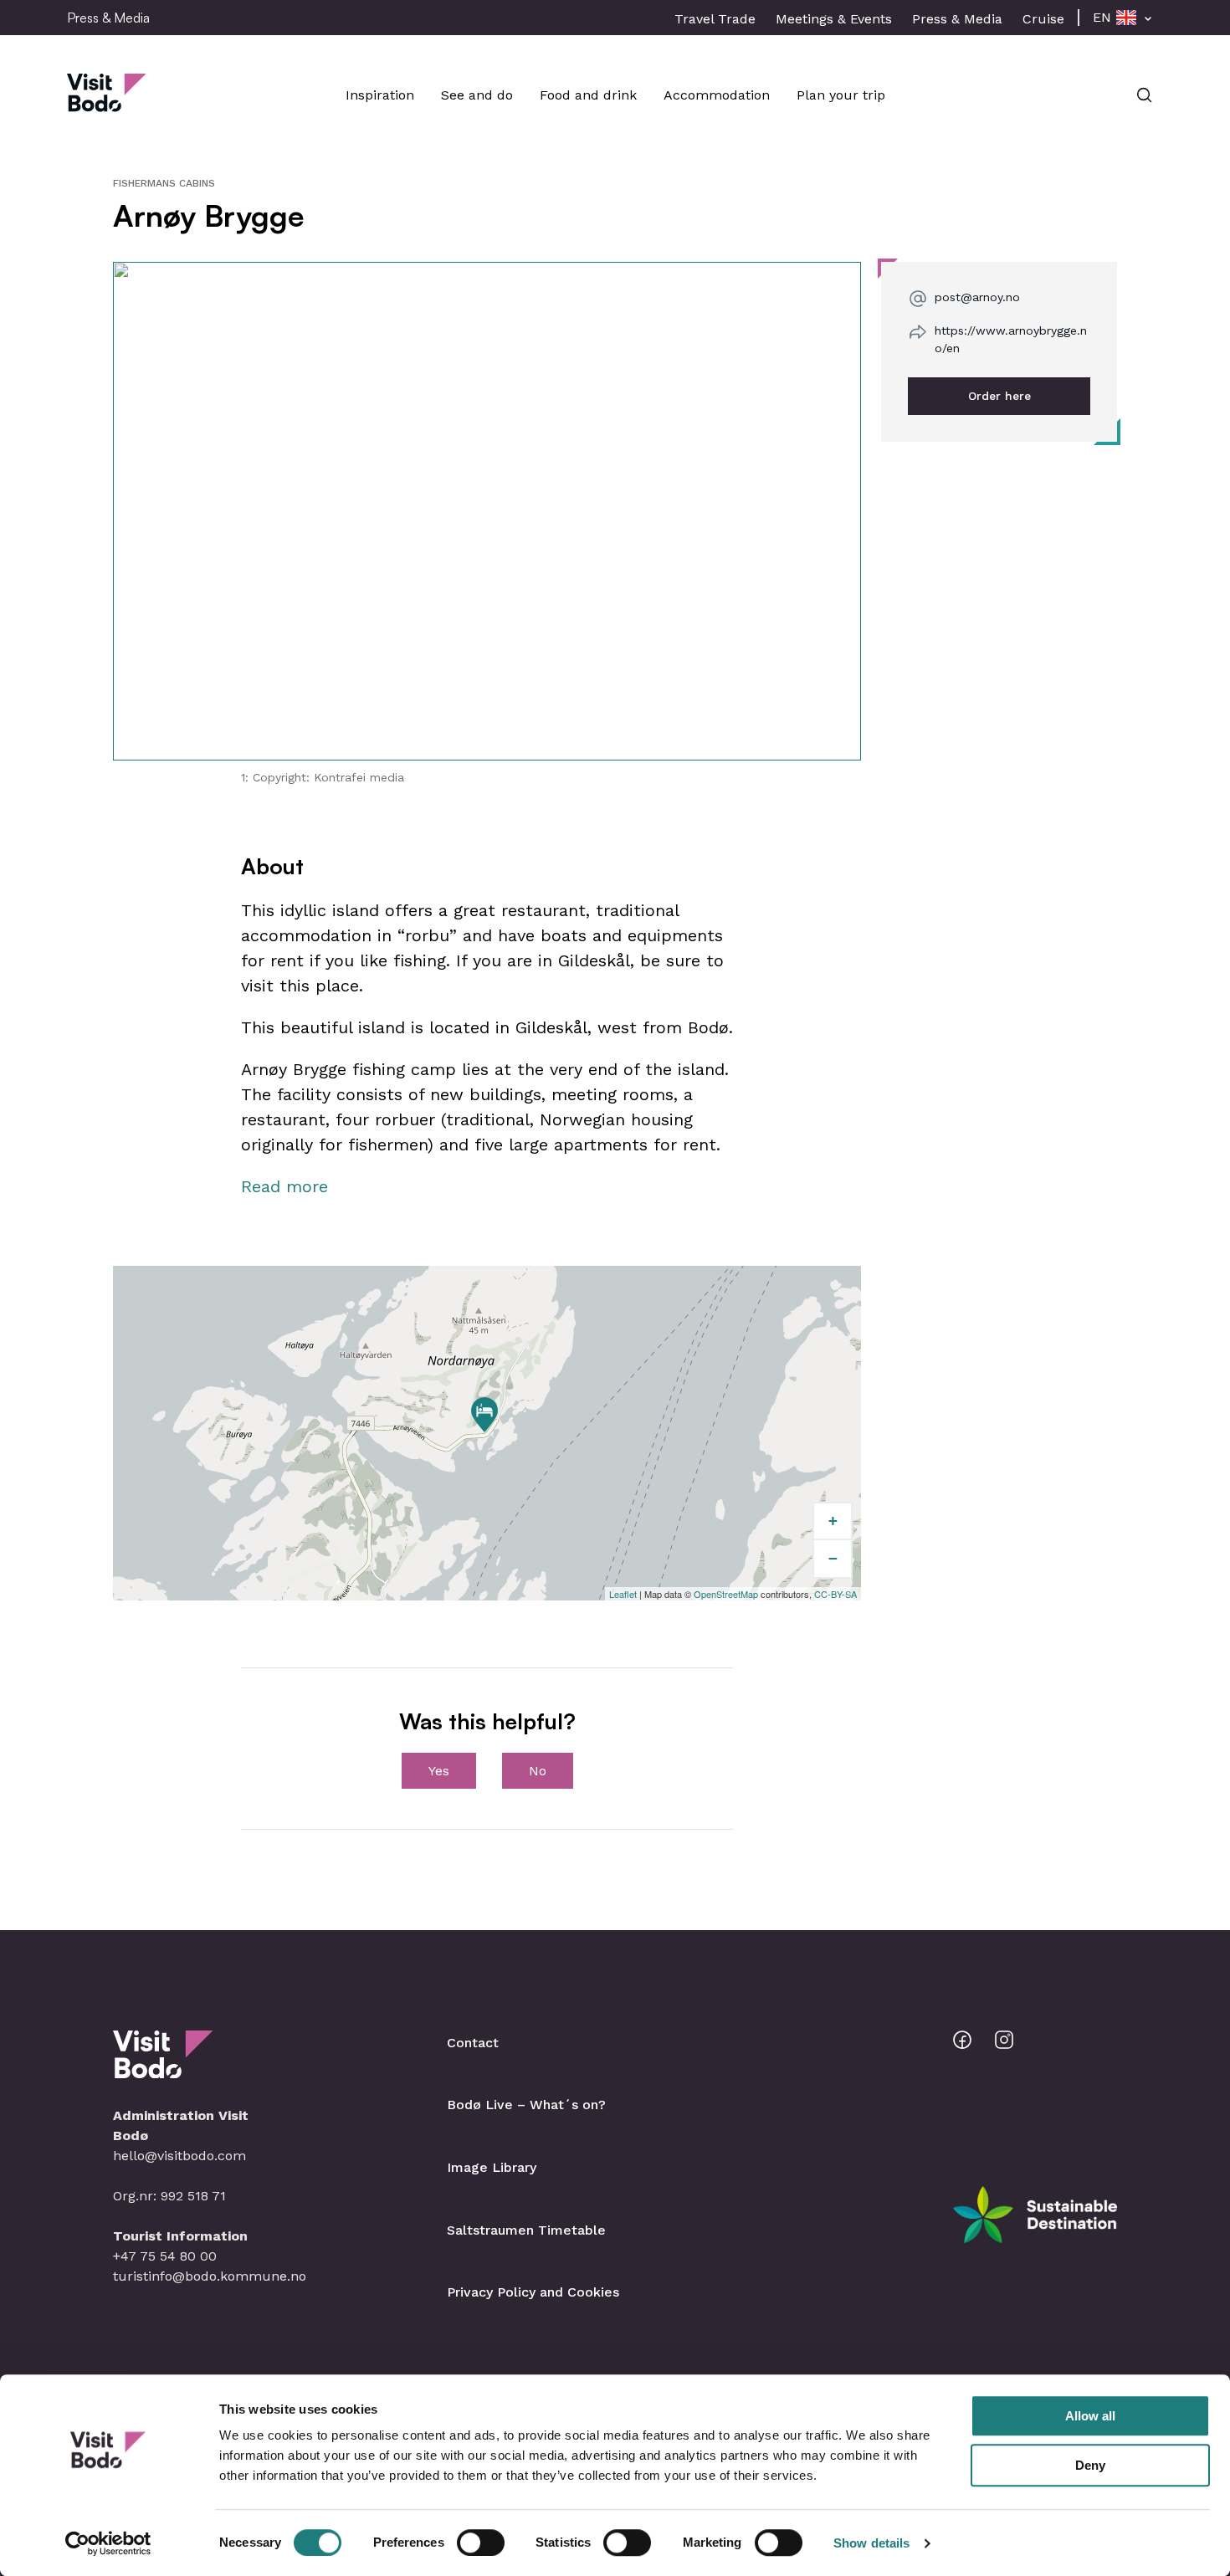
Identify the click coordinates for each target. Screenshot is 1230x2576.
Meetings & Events (834, 19)
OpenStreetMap (726, 1594)
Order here (999, 396)
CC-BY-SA (835, 1594)
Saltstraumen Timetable (526, 2230)
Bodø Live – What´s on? (526, 2105)
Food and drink (588, 95)
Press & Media (957, 19)
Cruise (1043, 19)
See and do (477, 95)
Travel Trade (715, 19)
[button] (487, 511)
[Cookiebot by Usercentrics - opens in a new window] (108, 2543)
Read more (284, 1186)
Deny (1090, 2465)
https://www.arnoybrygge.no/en (1011, 339)
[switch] (481, 2543)
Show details (871, 2543)
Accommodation (717, 95)
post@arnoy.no (977, 297)
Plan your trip (841, 95)
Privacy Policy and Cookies (533, 2292)
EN (1102, 17)
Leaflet (623, 1594)
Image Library (492, 2167)
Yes (439, 1771)
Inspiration (380, 95)
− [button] (833, 1558)
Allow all (1090, 2416)
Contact (473, 2043)
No (538, 1771)
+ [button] (833, 1521)
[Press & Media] (107, 103)
